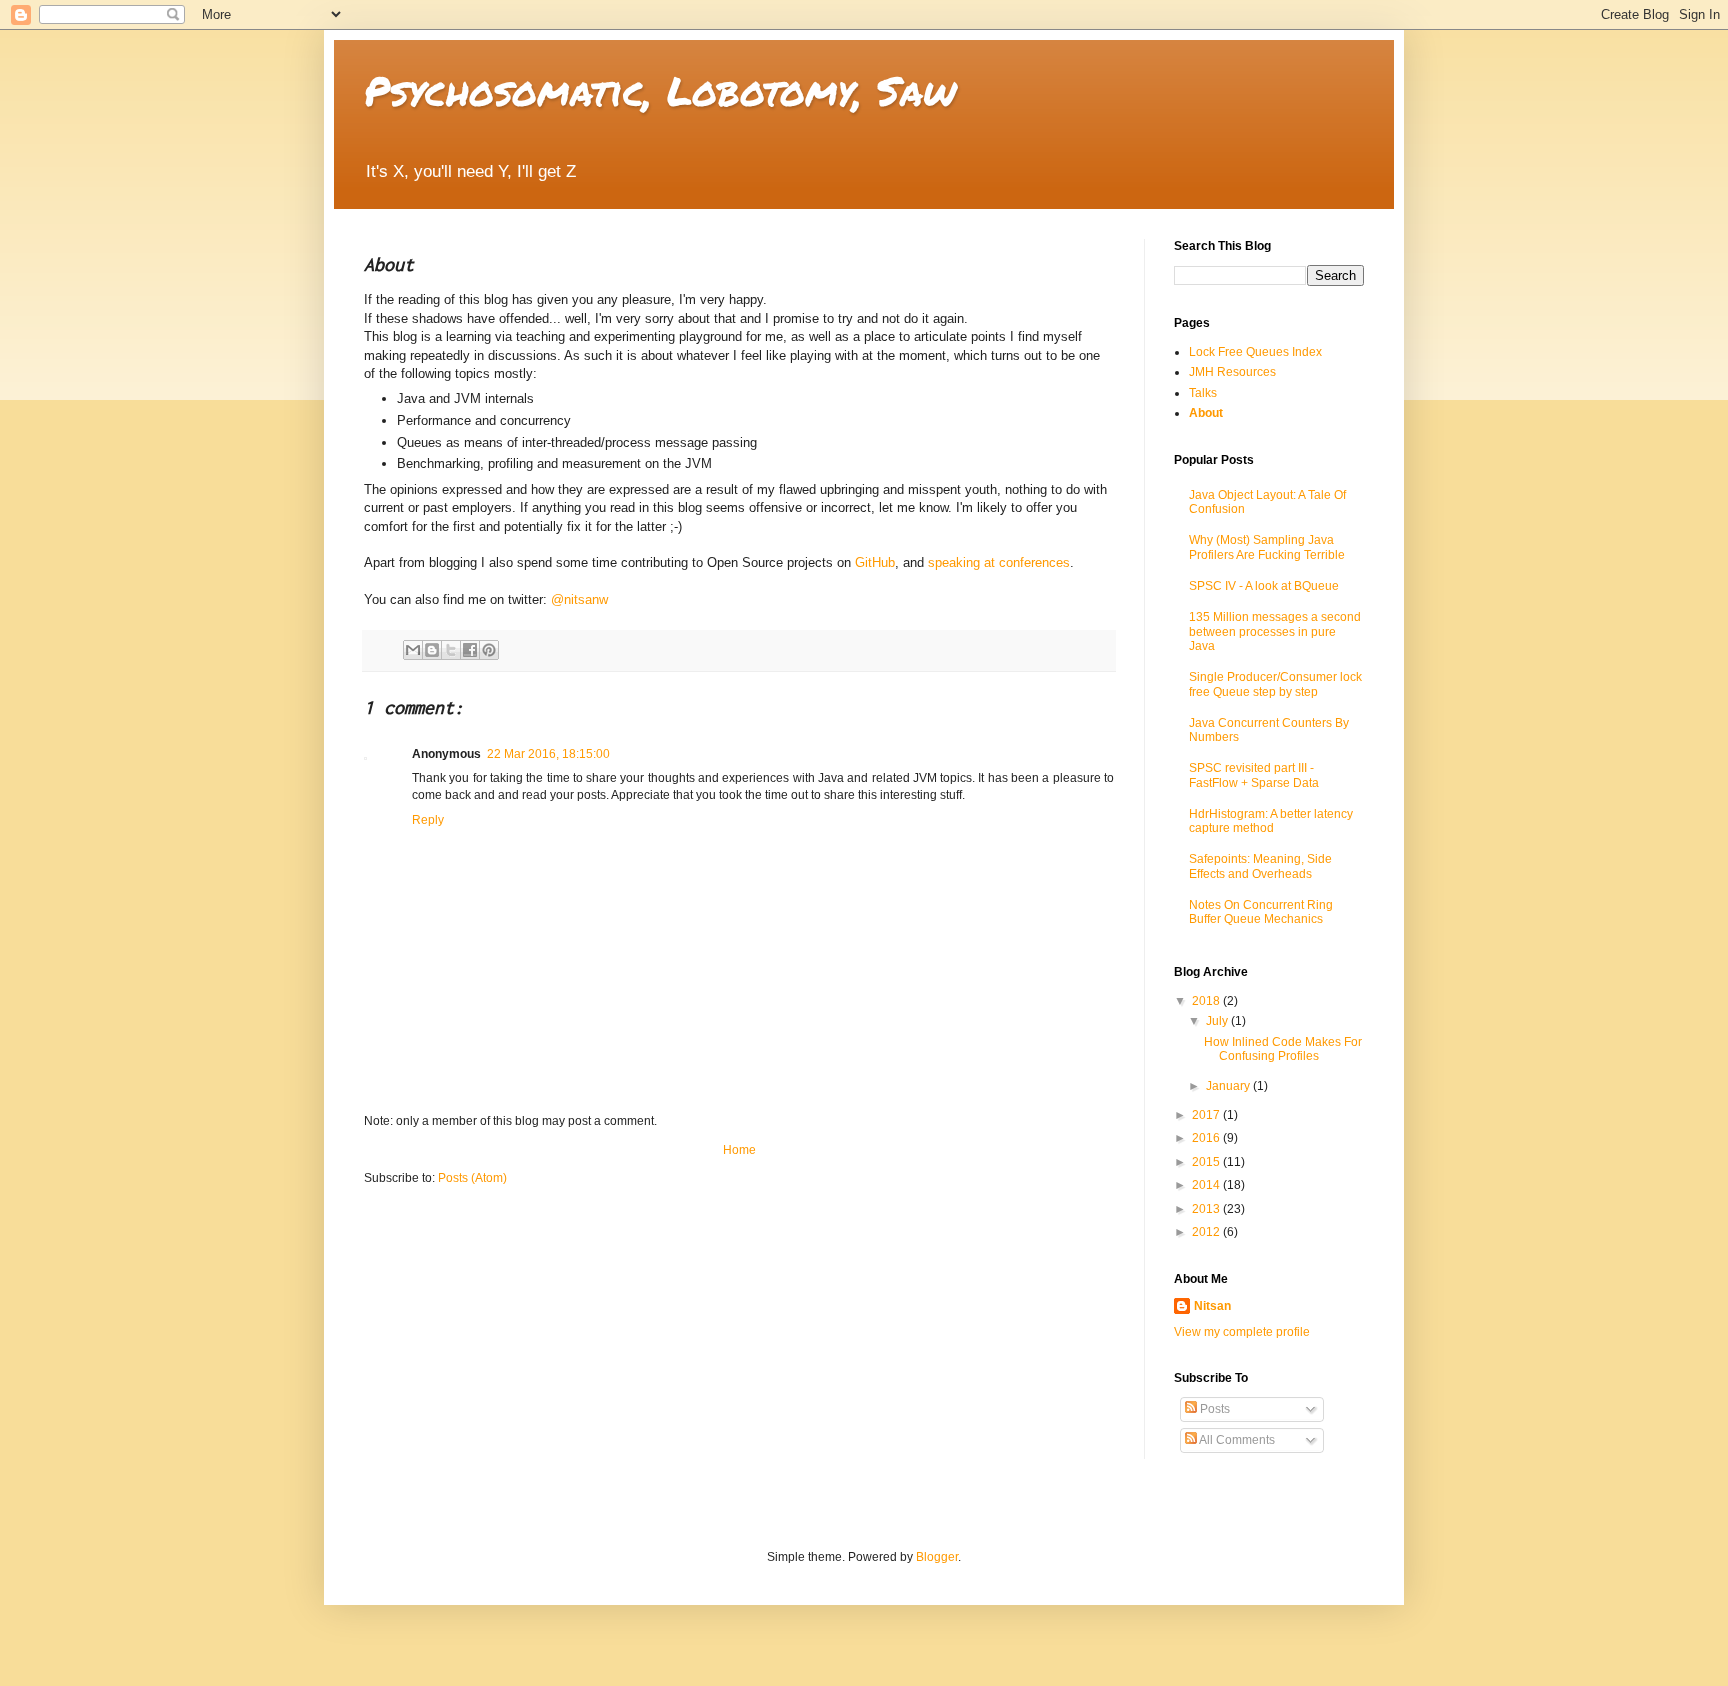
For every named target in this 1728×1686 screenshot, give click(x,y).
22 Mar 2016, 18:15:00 (548, 754)
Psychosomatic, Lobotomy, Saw (660, 90)
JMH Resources (1232, 372)
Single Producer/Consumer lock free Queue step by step (1275, 684)
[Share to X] (451, 650)
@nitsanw (579, 599)
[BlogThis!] (432, 650)
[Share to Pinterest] (489, 650)
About (1206, 413)
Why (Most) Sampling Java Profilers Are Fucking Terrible (1267, 547)
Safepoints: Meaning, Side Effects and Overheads (1260, 866)
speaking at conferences (999, 562)
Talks (1203, 393)
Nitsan (1212, 1306)
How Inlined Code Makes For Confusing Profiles (1283, 1049)
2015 (1207, 1162)
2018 (1207, 1001)
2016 (1207, 1138)
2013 (1207, 1209)
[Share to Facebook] (470, 650)
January (1229, 1086)
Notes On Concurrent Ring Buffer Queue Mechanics (1261, 912)
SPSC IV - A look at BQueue (1264, 586)
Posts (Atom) (472, 1178)
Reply (428, 820)
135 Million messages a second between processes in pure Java (1275, 631)
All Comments (1236, 1440)
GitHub (875, 562)
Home (739, 1150)
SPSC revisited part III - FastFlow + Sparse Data (1254, 775)
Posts (1213, 1409)
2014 (1207, 1185)
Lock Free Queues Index (1255, 352)
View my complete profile (1242, 1332)
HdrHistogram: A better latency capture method (1271, 821)
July (1218, 1021)
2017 (1207, 1115)
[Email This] (413, 650)
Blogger (937, 1557)
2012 (1207, 1232)
